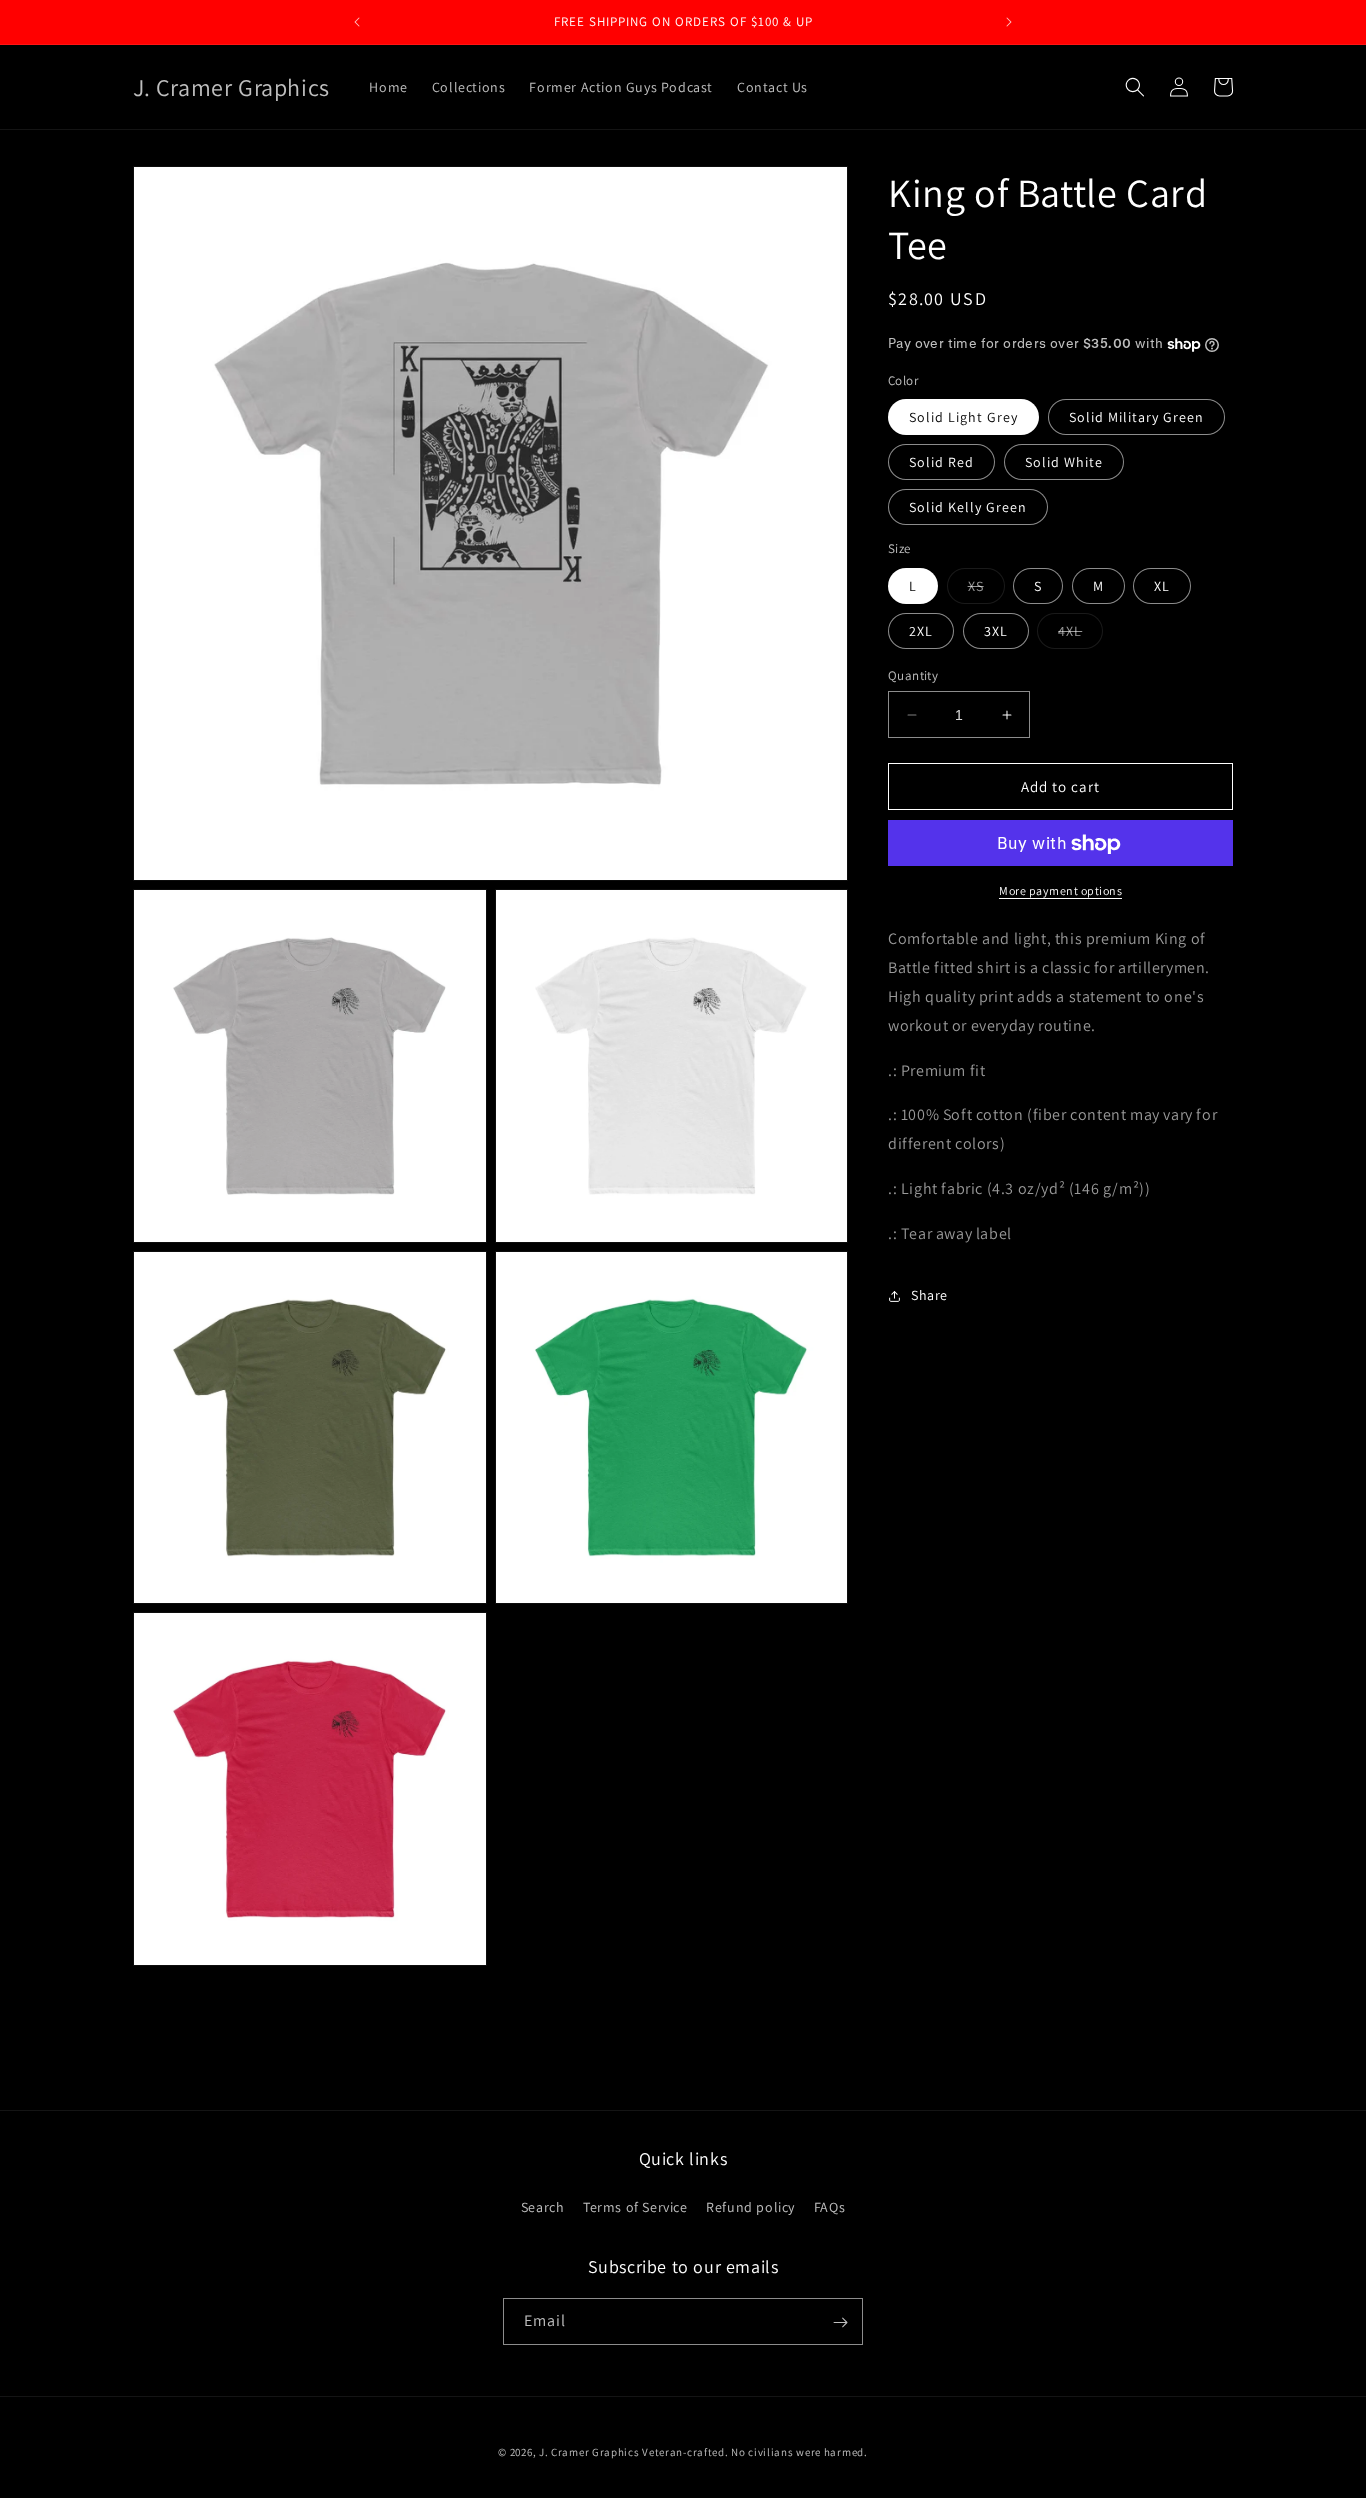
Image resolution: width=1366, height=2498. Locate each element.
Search (543, 2207)
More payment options (1060, 891)
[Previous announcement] (357, 22)
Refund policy (750, 2207)
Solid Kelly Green (968, 508)
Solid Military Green (1136, 418)
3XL (996, 631)
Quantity (913, 675)
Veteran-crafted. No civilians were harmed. (754, 2452)
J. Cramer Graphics (589, 2452)
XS (986, 590)
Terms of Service (635, 2207)
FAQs (829, 2207)
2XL (921, 631)
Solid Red (941, 463)
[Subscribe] (840, 2322)
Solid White (1064, 463)
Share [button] (929, 1295)
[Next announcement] (1009, 22)
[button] (1135, 87)
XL (1162, 586)
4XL (1080, 635)
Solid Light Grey (963, 418)
